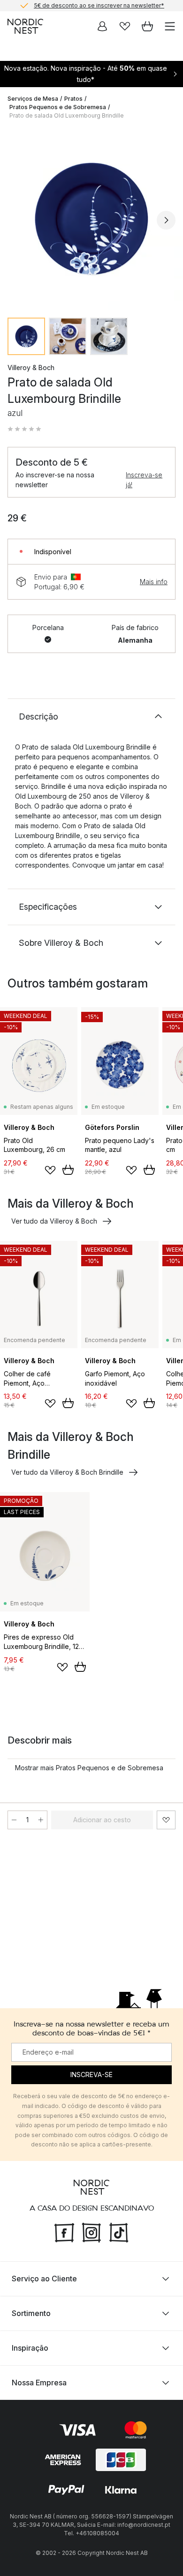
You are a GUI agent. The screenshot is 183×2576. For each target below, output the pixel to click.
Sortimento (31, 2313)
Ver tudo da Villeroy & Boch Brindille (67, 1472)
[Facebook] (64, 2231)
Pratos (73, 99)
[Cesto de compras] (147, 26)
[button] (24, 429)
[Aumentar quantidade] (41, 1820)
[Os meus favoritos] (125, 26)
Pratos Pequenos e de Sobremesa (58, 107)
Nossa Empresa (39, 2383)
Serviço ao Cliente (44, 2279)
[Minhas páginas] (102, 26)
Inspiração (30, 2348)
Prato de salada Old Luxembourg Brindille (67, 115)
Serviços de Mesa (33, 99)
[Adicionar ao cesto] (68, 1170)
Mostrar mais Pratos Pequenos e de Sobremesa (89, 1768)
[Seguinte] (166, 220)
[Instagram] (91, 2231)
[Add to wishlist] (50, 1170)
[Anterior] (17, 220)
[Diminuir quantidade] (14, 1820)
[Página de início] (25, 26)
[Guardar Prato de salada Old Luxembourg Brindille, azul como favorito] (166, 1820)
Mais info (154, 582)
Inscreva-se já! (144, 480)
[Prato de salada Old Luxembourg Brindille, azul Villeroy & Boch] (91, 219)
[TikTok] (119, 2231)
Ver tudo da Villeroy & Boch (54, 1221)
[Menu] (170, 26)
